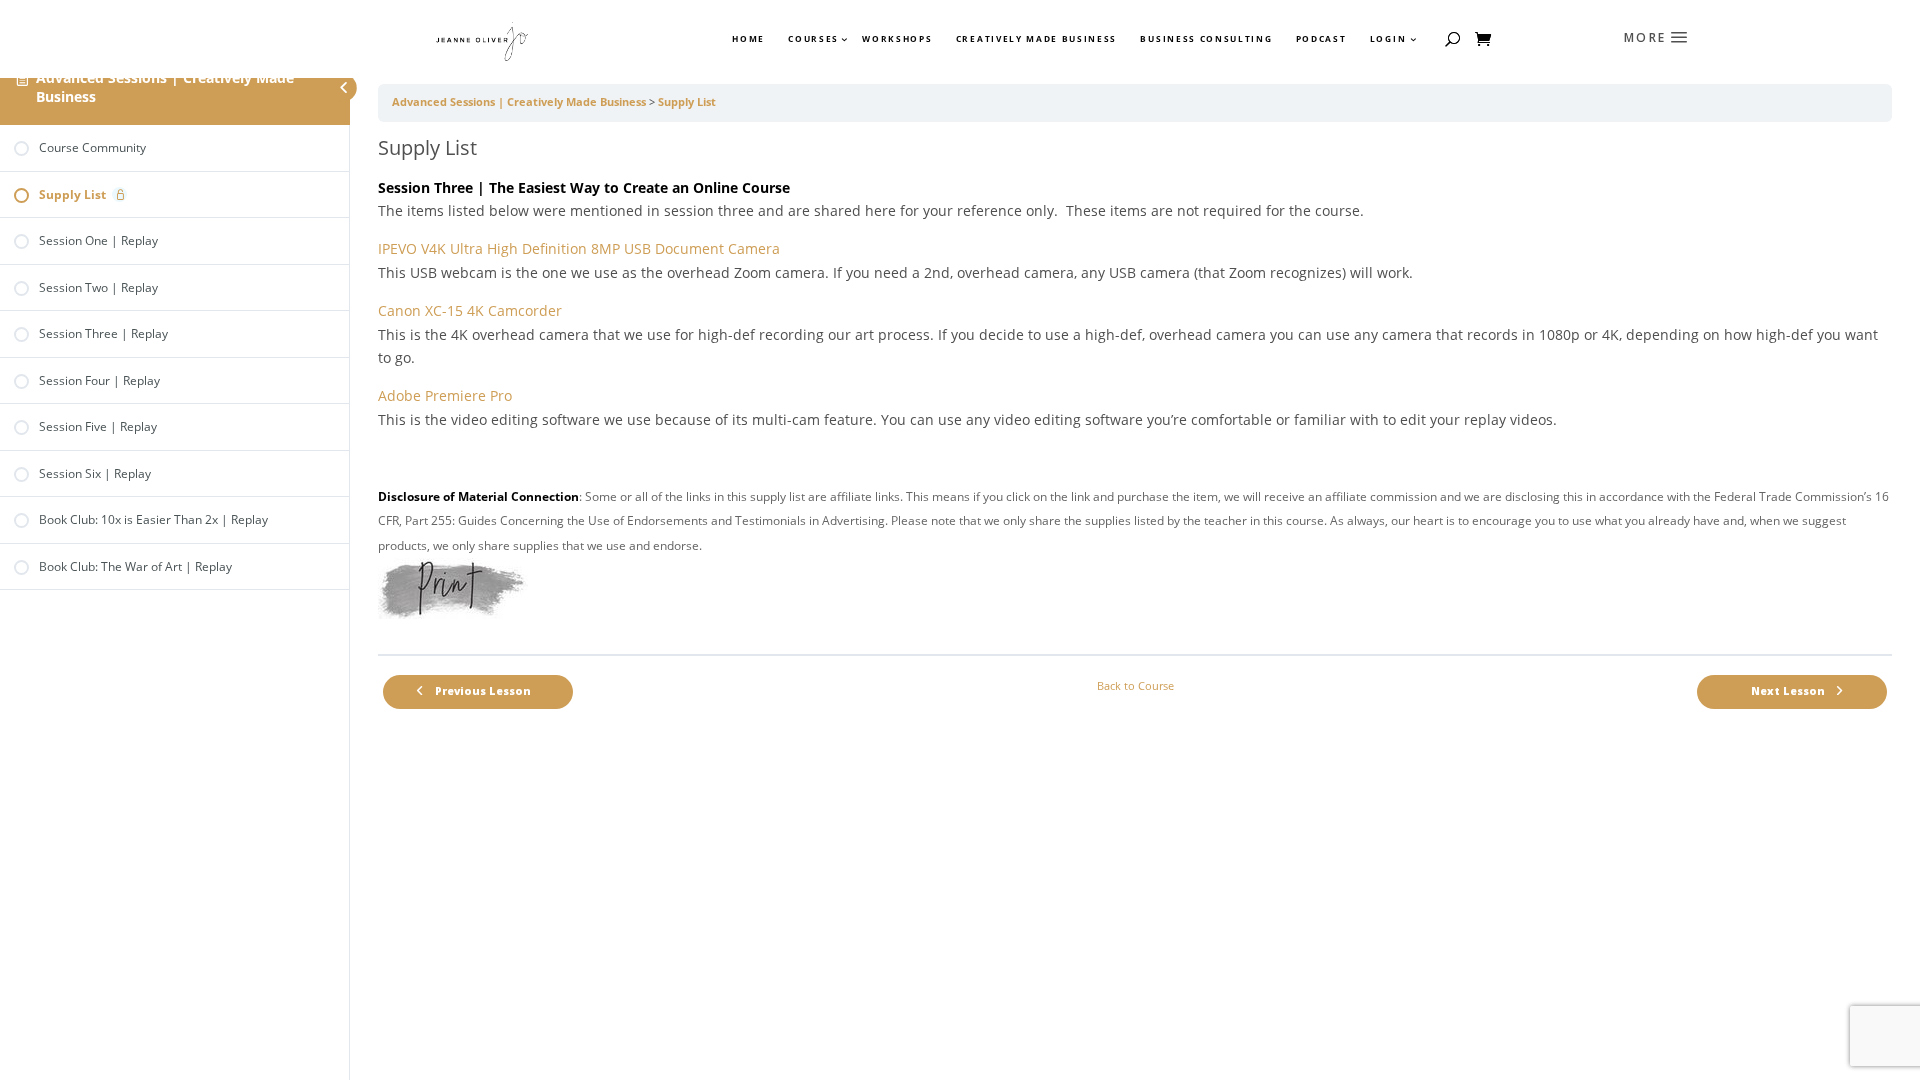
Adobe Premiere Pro (445, 395)
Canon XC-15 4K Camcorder (470, 310)
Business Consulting (1206, 39)
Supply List (687, 102)
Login (1388, 39)
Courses (812, 39)
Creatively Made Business (1036, 39)
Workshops (897, 39)
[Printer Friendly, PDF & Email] (453, 613)
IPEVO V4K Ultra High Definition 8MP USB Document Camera (579, 248)
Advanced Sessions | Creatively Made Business (165, 87)
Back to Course (1135, 686)
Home (748, 39)
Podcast (1321, 39)
